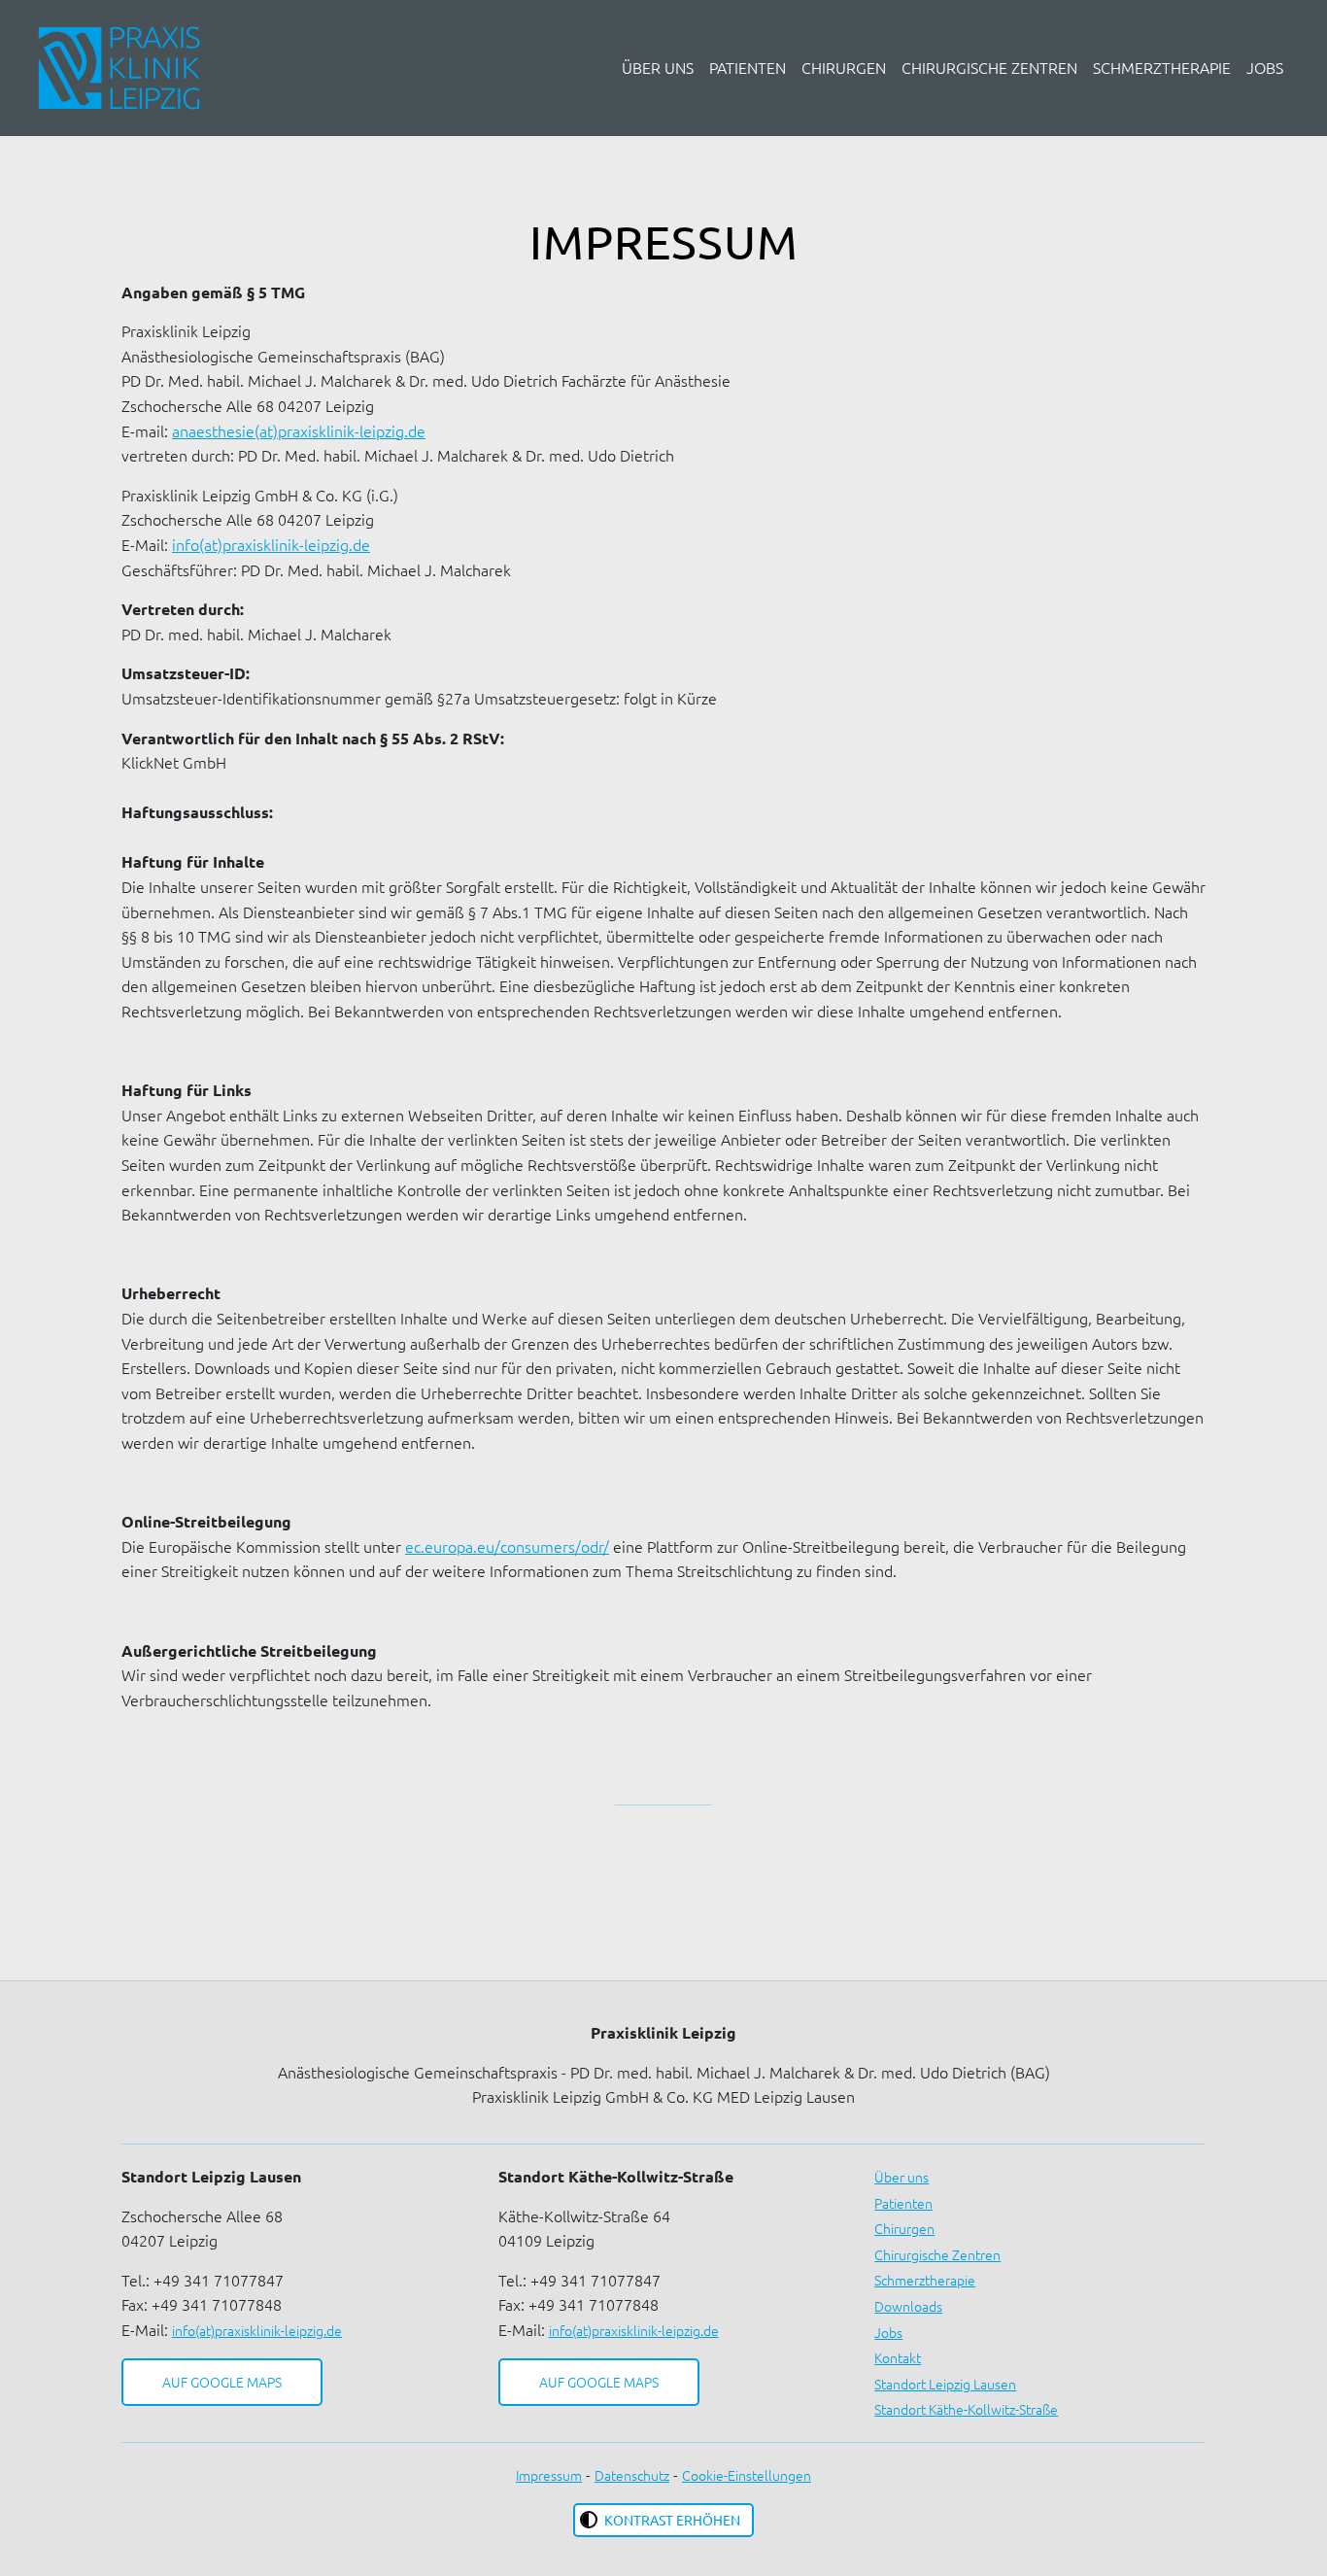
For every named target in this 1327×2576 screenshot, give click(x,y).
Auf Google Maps (222, 2382)
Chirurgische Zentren (989, 67)
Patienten (748, 67)
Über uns (658, 67)
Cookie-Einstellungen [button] (747, 2475)
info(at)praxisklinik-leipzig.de (271, 544)
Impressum (549, 2475)
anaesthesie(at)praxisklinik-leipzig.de (299, 430)
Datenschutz (632, 2475)
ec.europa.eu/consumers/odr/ (507, 1546)
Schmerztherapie (1162, 67)
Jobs (1265, 67)
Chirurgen (844, 67)
